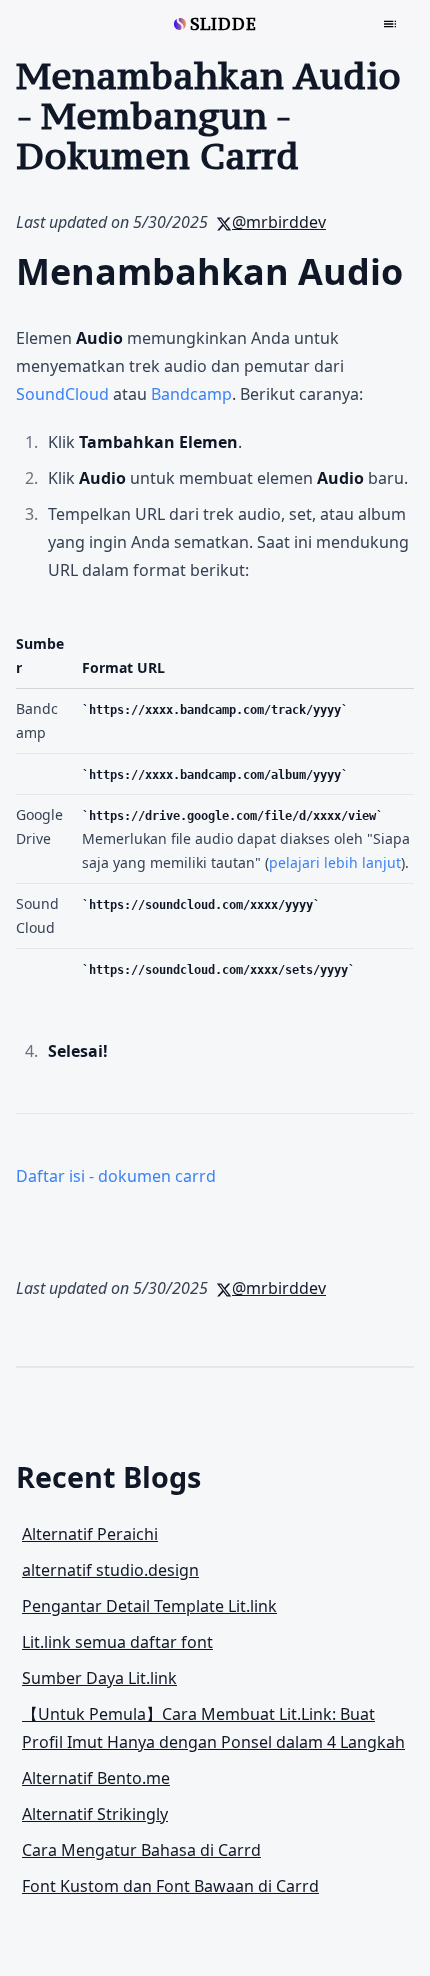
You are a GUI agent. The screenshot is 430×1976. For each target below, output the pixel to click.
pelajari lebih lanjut (335, 862)
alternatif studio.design (110, 1570)
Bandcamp (191, 394)
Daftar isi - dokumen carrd (116, 1176)
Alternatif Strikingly (95, 1814)
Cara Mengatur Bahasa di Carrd (141, 1850)
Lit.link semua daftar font (117, 1642)
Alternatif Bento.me (96, 1778)
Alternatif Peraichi (90, 1534)
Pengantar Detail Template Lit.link (149, 1606)
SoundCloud (62, 394)
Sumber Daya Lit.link (99, 1678)
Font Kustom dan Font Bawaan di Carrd (170, 1886)
